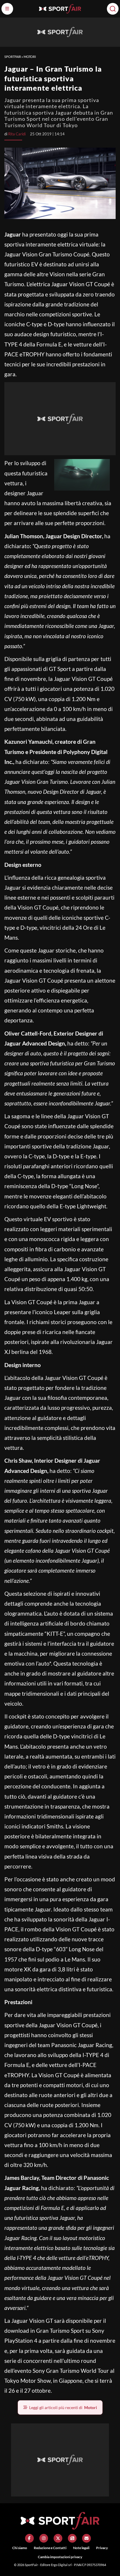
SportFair (13, 57)
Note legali (81, 2548)
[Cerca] (113, 9)
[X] (58, 2538)
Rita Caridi (17, 134)
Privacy (102, 2548)
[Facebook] (29, 2538)
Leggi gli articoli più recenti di (63, 2407)
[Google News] (72, 2538)
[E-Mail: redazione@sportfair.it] (87, 2538)
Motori (30, 57)
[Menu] (7, 9)
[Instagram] (44, 2538)
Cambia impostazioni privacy (60, 2557)
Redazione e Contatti (50, 2548)
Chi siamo (20, 2548)
